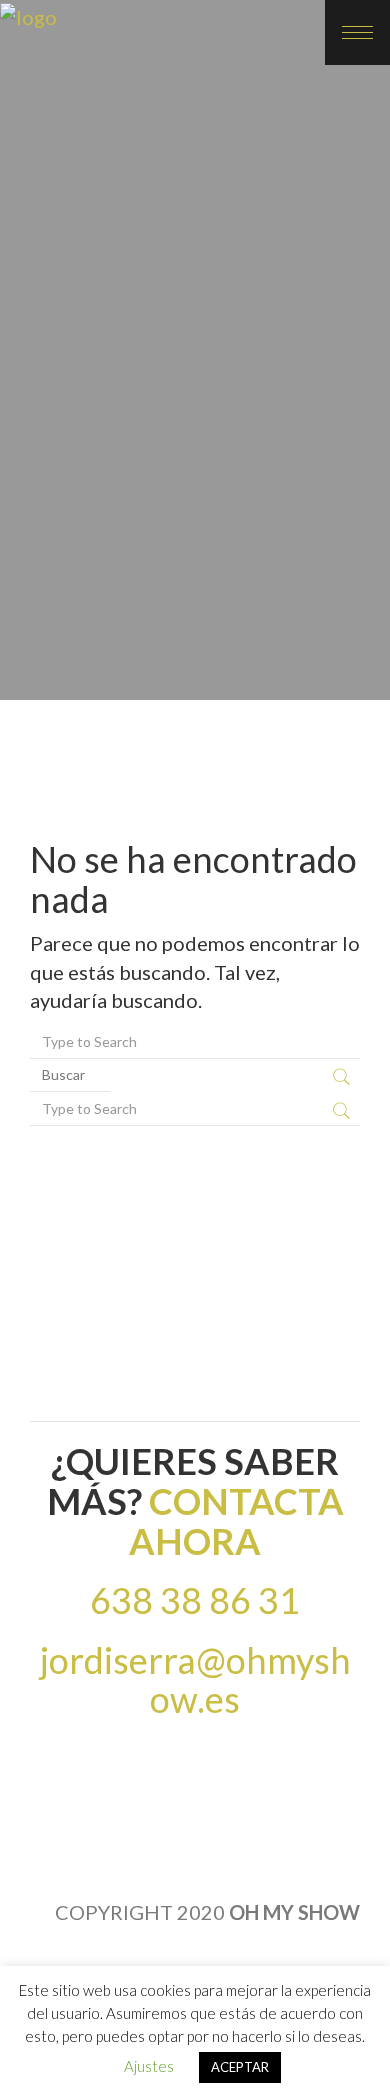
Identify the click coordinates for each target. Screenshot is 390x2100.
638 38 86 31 (195, 1600)
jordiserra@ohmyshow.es (195, 1680)
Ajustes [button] (149, 2066)
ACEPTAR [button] (240, 2067)
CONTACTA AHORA (236, 1521)
